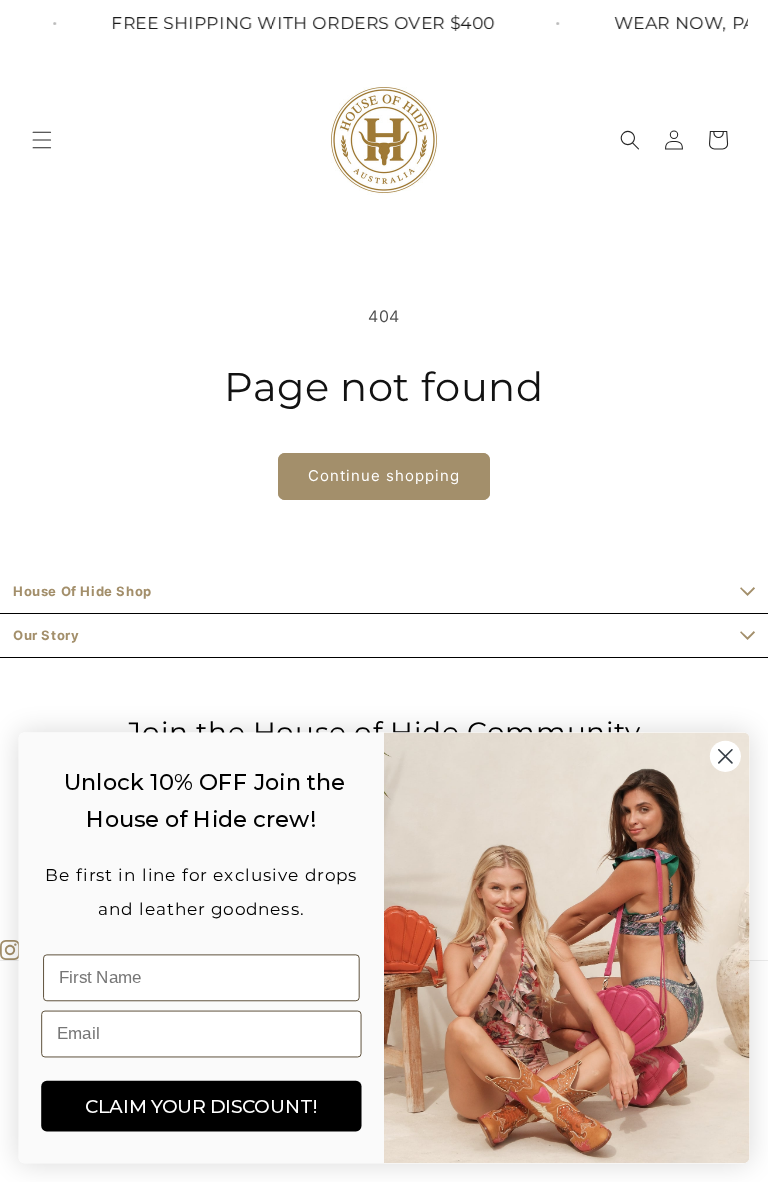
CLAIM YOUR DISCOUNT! (201, 1105)
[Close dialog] (725, 756)
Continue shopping (384, 475)
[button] (42, 140)
